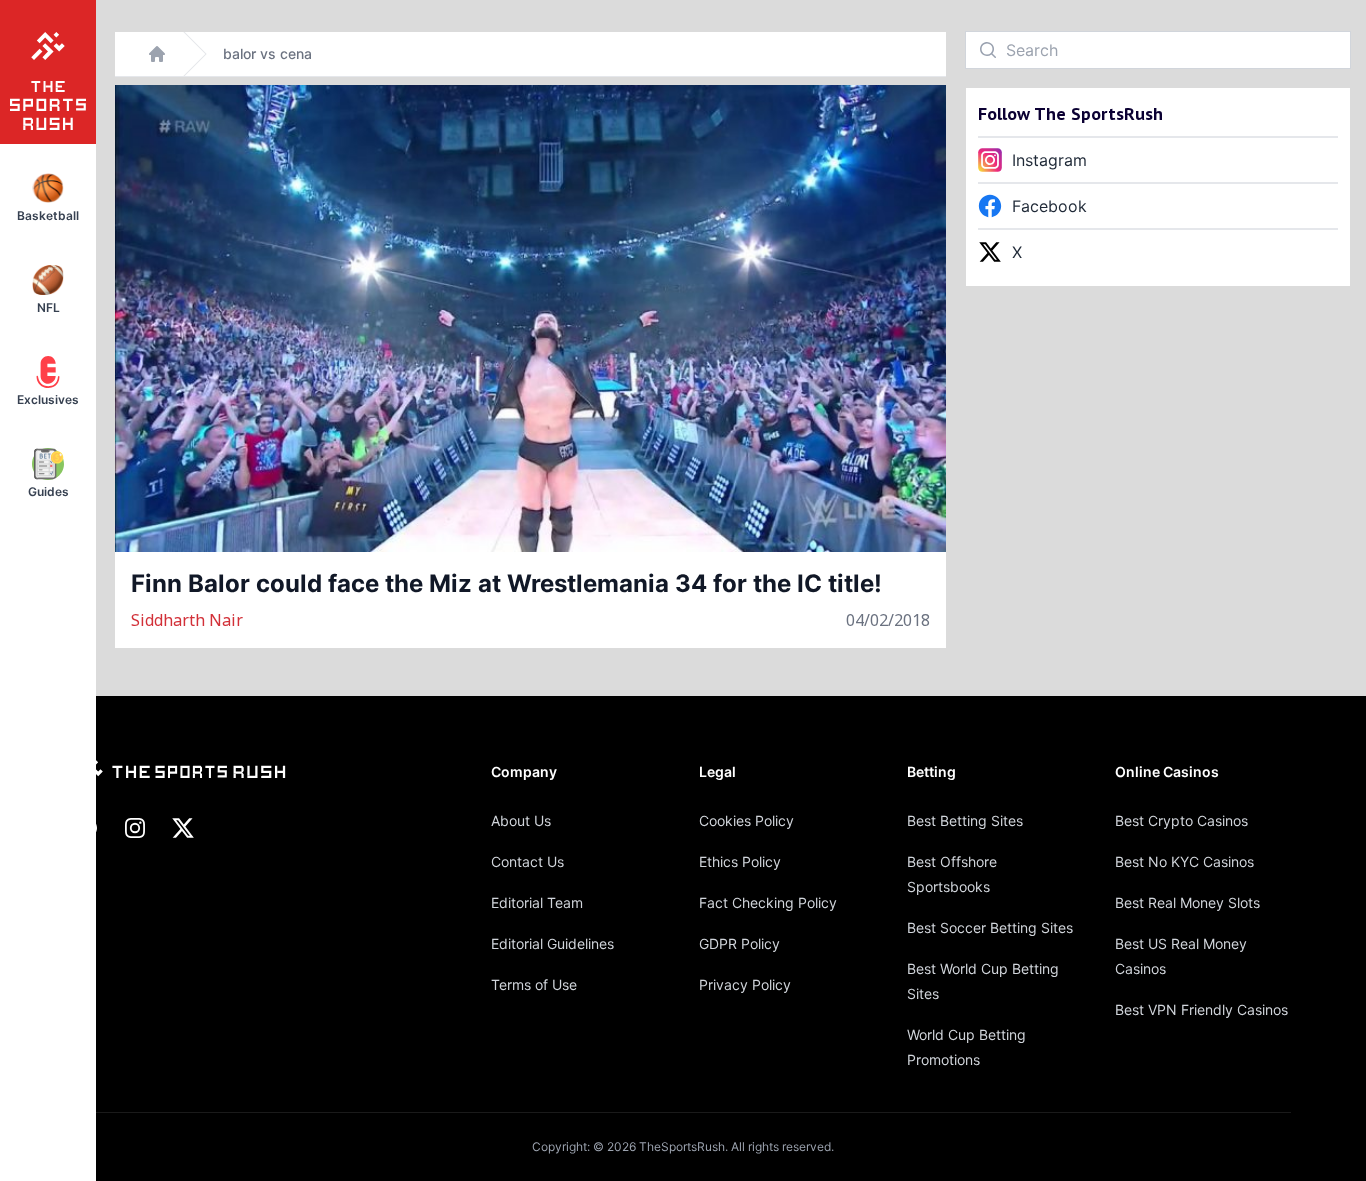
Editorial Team (537, 902)
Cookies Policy (746, 820)
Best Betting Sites (965, 820)
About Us (521, 820)
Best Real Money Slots (1187, 902)
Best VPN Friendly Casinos (1201, 1009)
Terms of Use (534, 984)
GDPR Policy (739, 943)
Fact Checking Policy (768, 902)
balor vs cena (267, 53)
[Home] (157, 54)
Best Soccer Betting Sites (990, 927)
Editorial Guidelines (552, 943)
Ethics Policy (740, 861)
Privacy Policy (745, 984)
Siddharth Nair (187, 620)
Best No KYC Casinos (1184, 861)
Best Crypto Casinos (1181, 820)
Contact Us (527, 861)
